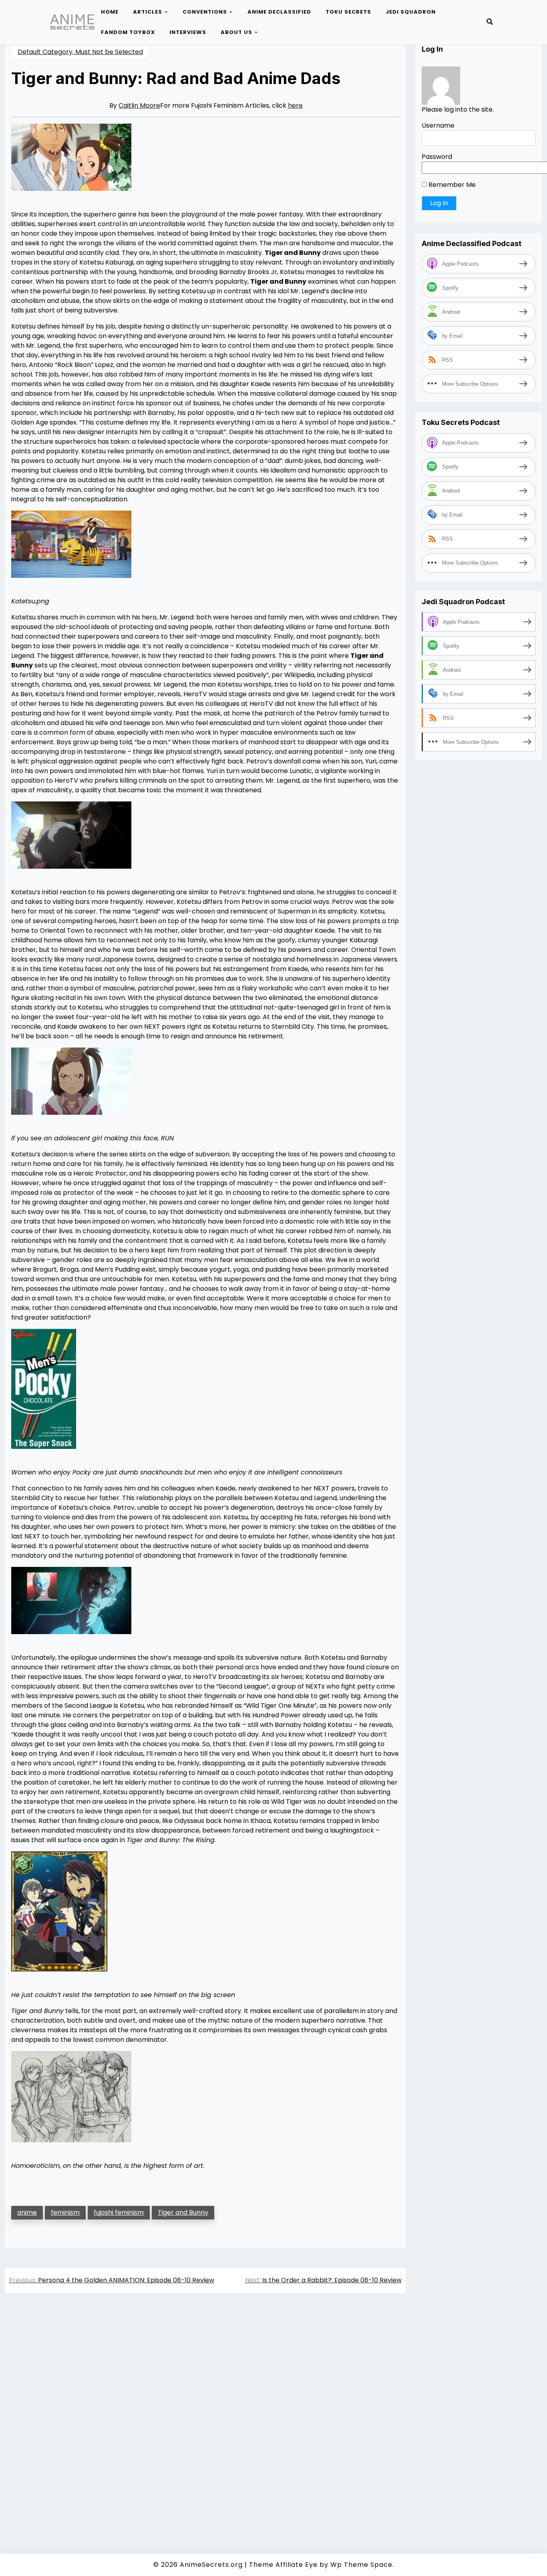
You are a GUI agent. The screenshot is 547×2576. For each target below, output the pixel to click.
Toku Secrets (348, 12)
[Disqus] (205, 2412)
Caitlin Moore (139, 105)
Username (438, 125)
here (295, 105)
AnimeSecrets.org (211, 2565)
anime (27, 2212)
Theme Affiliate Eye (283, 2565)
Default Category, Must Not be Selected (80, 52)
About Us (236, 32)
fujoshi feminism (119, 2212)
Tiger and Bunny (183, 2212)
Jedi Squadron (411, 12)
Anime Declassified (279, 12)
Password (437, 157)
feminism (65, 2212)
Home (110, 12)
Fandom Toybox (128, 32)
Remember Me (451, 185)
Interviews (188, 32)
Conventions (205, 12)
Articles (148, 12)
